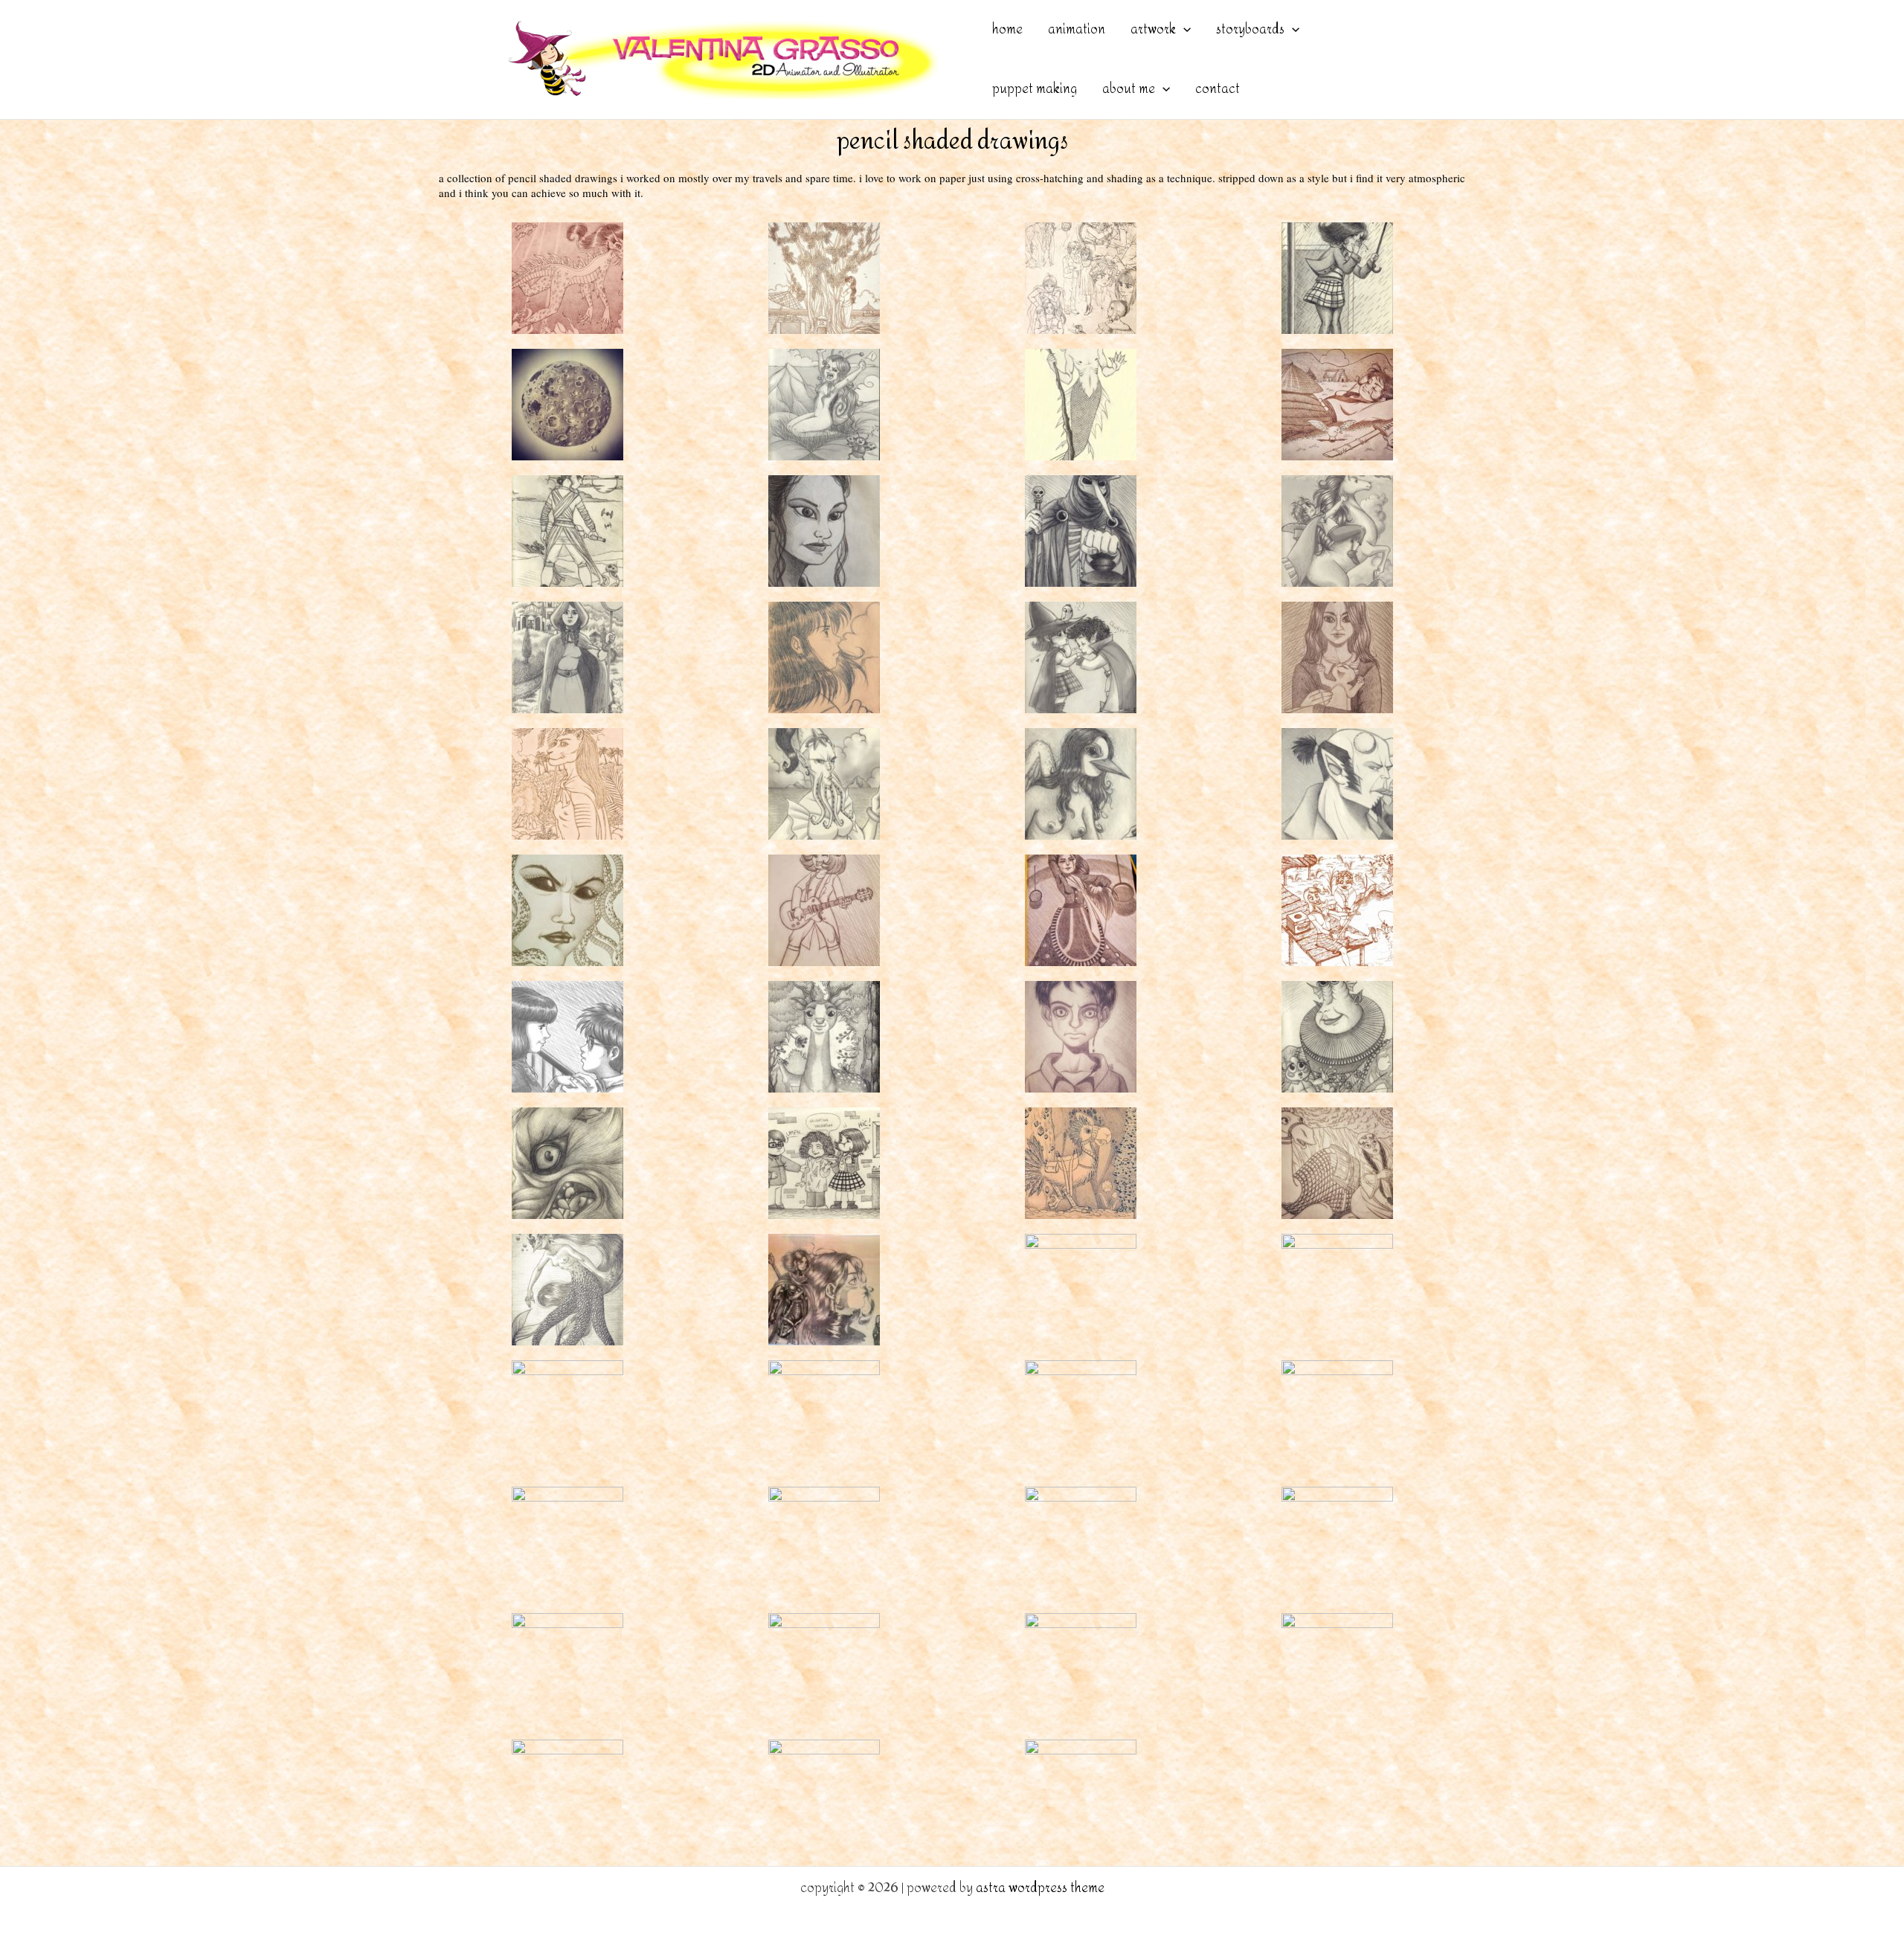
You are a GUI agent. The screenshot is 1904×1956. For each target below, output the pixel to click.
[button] (1183, 30)
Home (1007, 29)
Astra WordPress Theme (1040, 1888)
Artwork (1153, 29)
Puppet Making (1035, 89)
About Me (1129, 89)
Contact (1218, 89)
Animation (1077, 29)
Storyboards (1250, 29)
